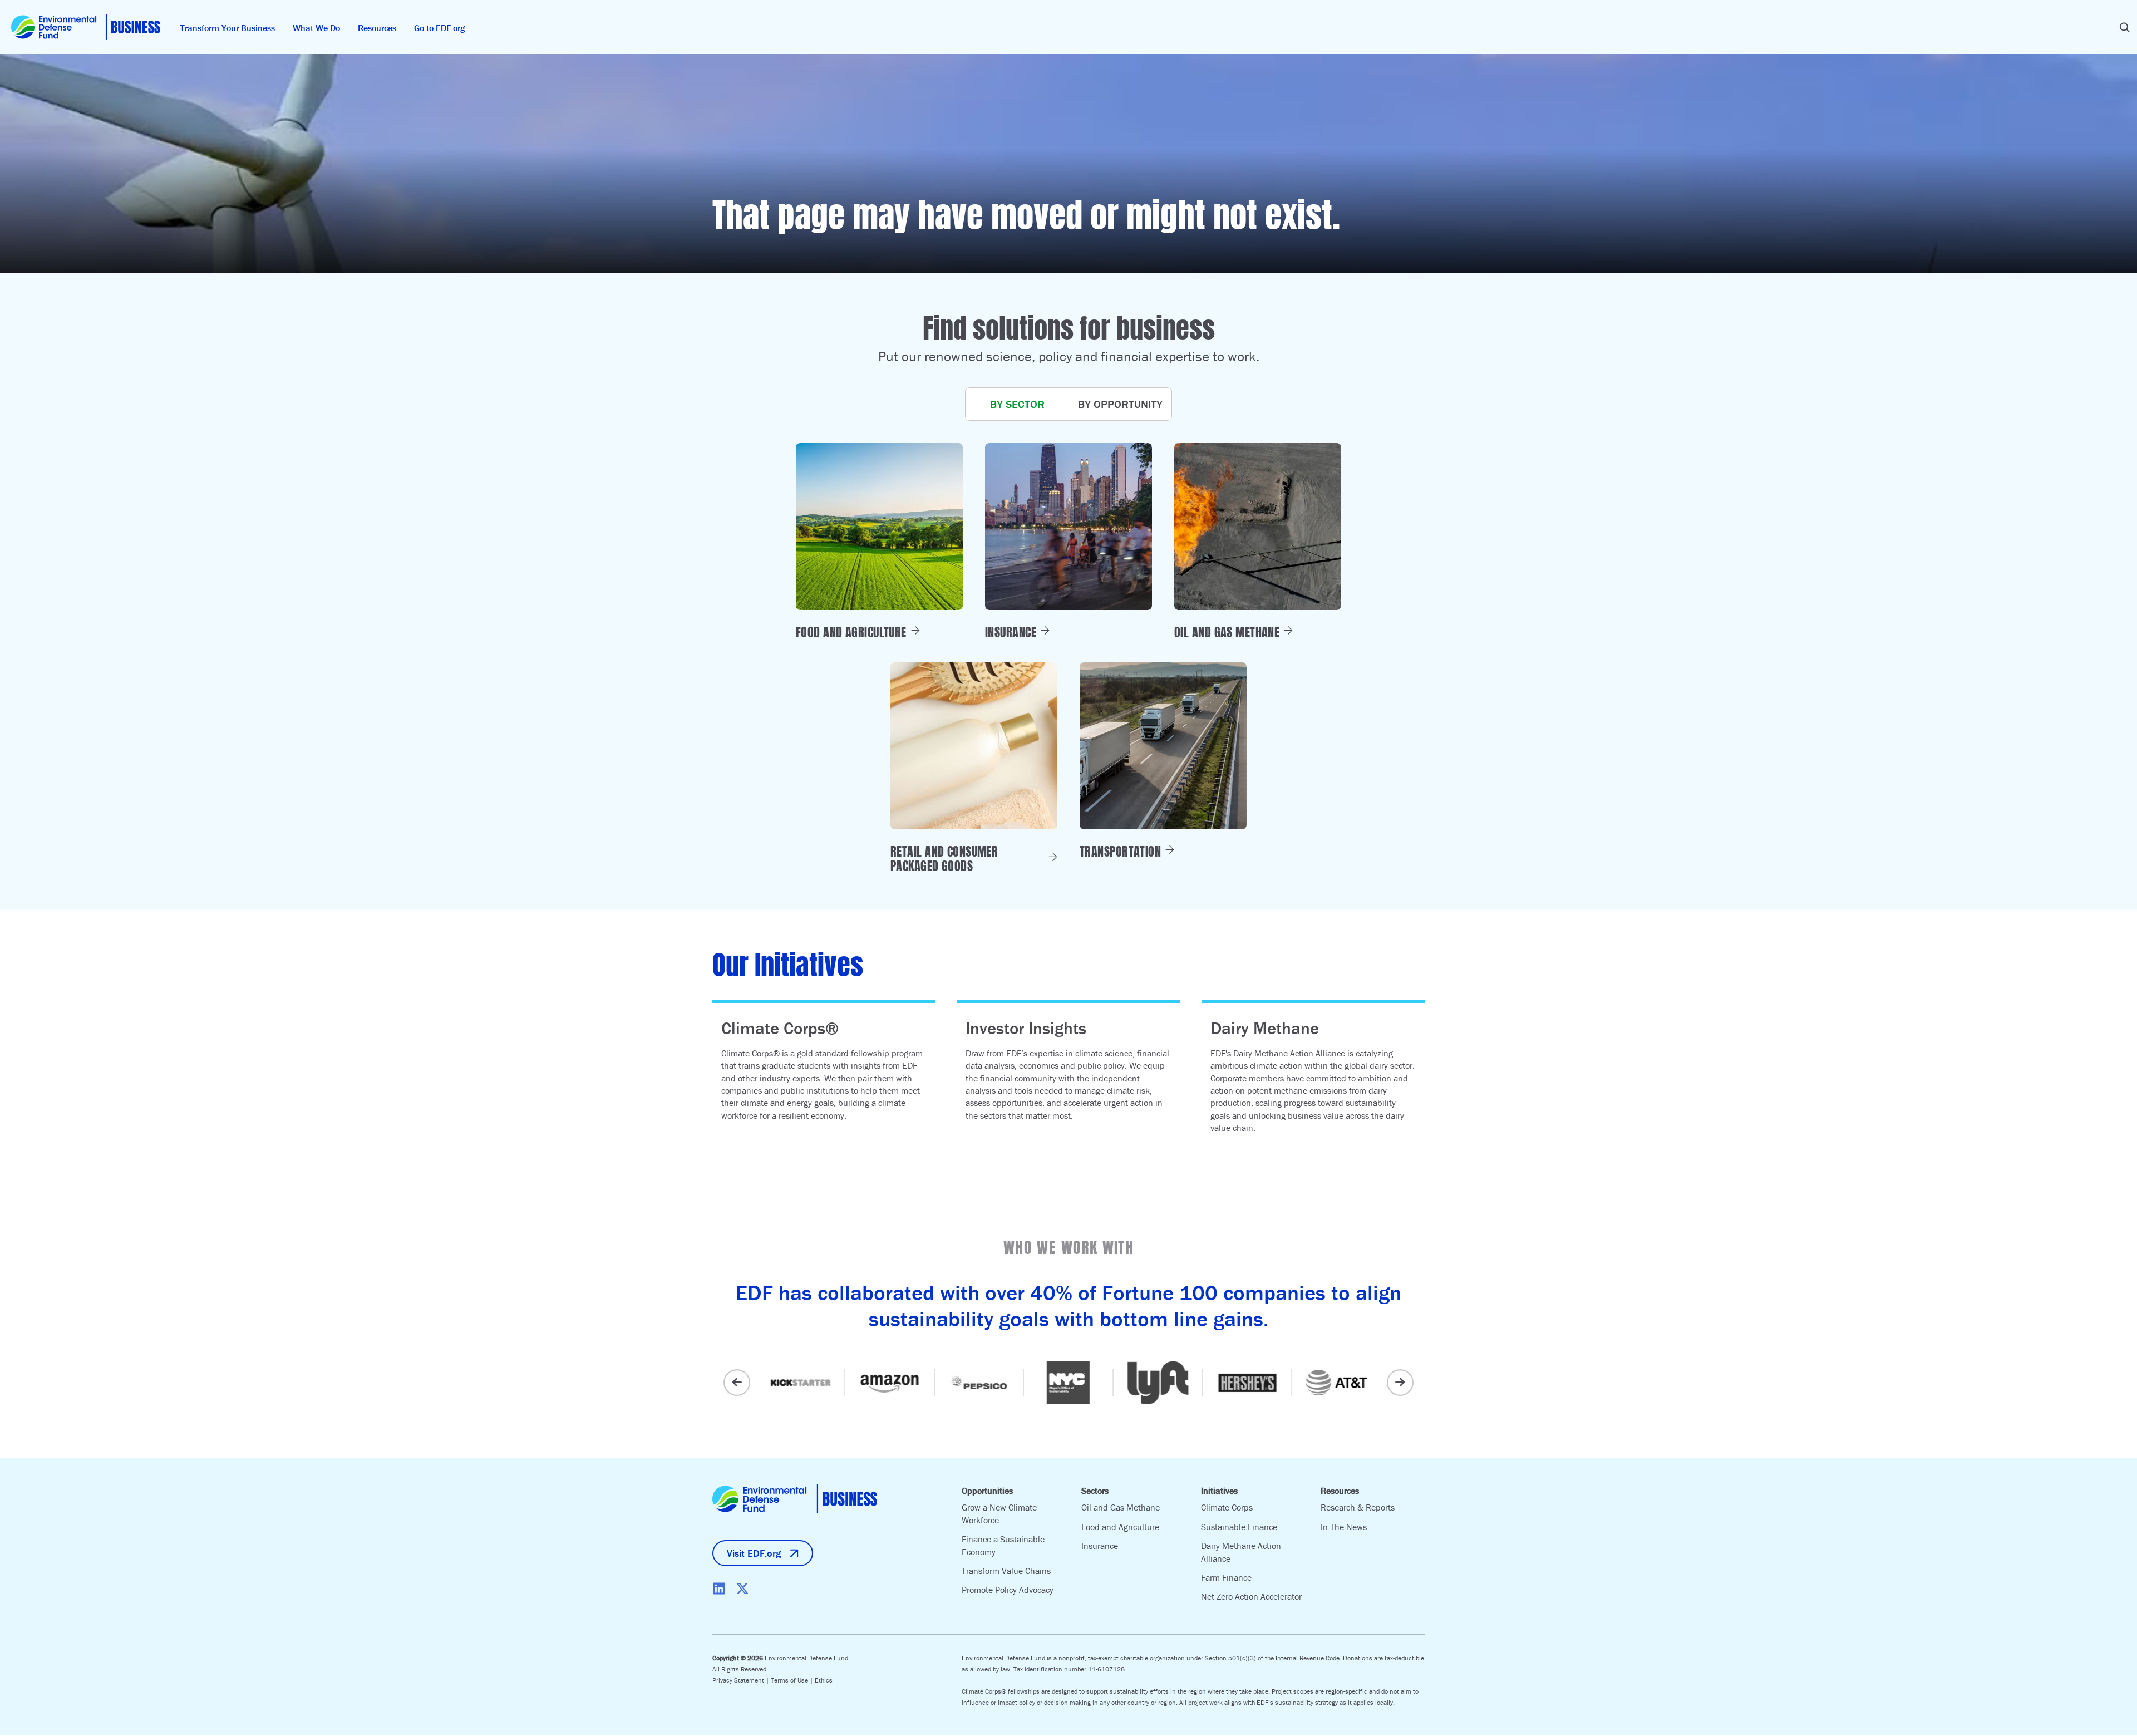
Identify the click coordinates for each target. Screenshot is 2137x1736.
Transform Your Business (228, 28)
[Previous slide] (737, 1383)
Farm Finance (1226, 1577)
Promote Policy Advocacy (1008, 1590)
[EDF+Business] (86, 27)
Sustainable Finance (1239, 1527)
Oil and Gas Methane (1121, 1507)
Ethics (824, 1680)
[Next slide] (1400, 1383)
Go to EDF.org (439, 28)
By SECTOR (1017, 404)
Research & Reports (1358, 1507)
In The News (1344, 1527)
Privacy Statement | (742, 1680)
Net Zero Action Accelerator (1251, 1596)
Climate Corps (1227, 1507)
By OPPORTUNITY (1120, 404)
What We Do (316, 28)
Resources (377, 28)
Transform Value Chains (1006, 1571)
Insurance (1100, 1546)
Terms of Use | (793, 1680)
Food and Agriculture (1120, 1527)
